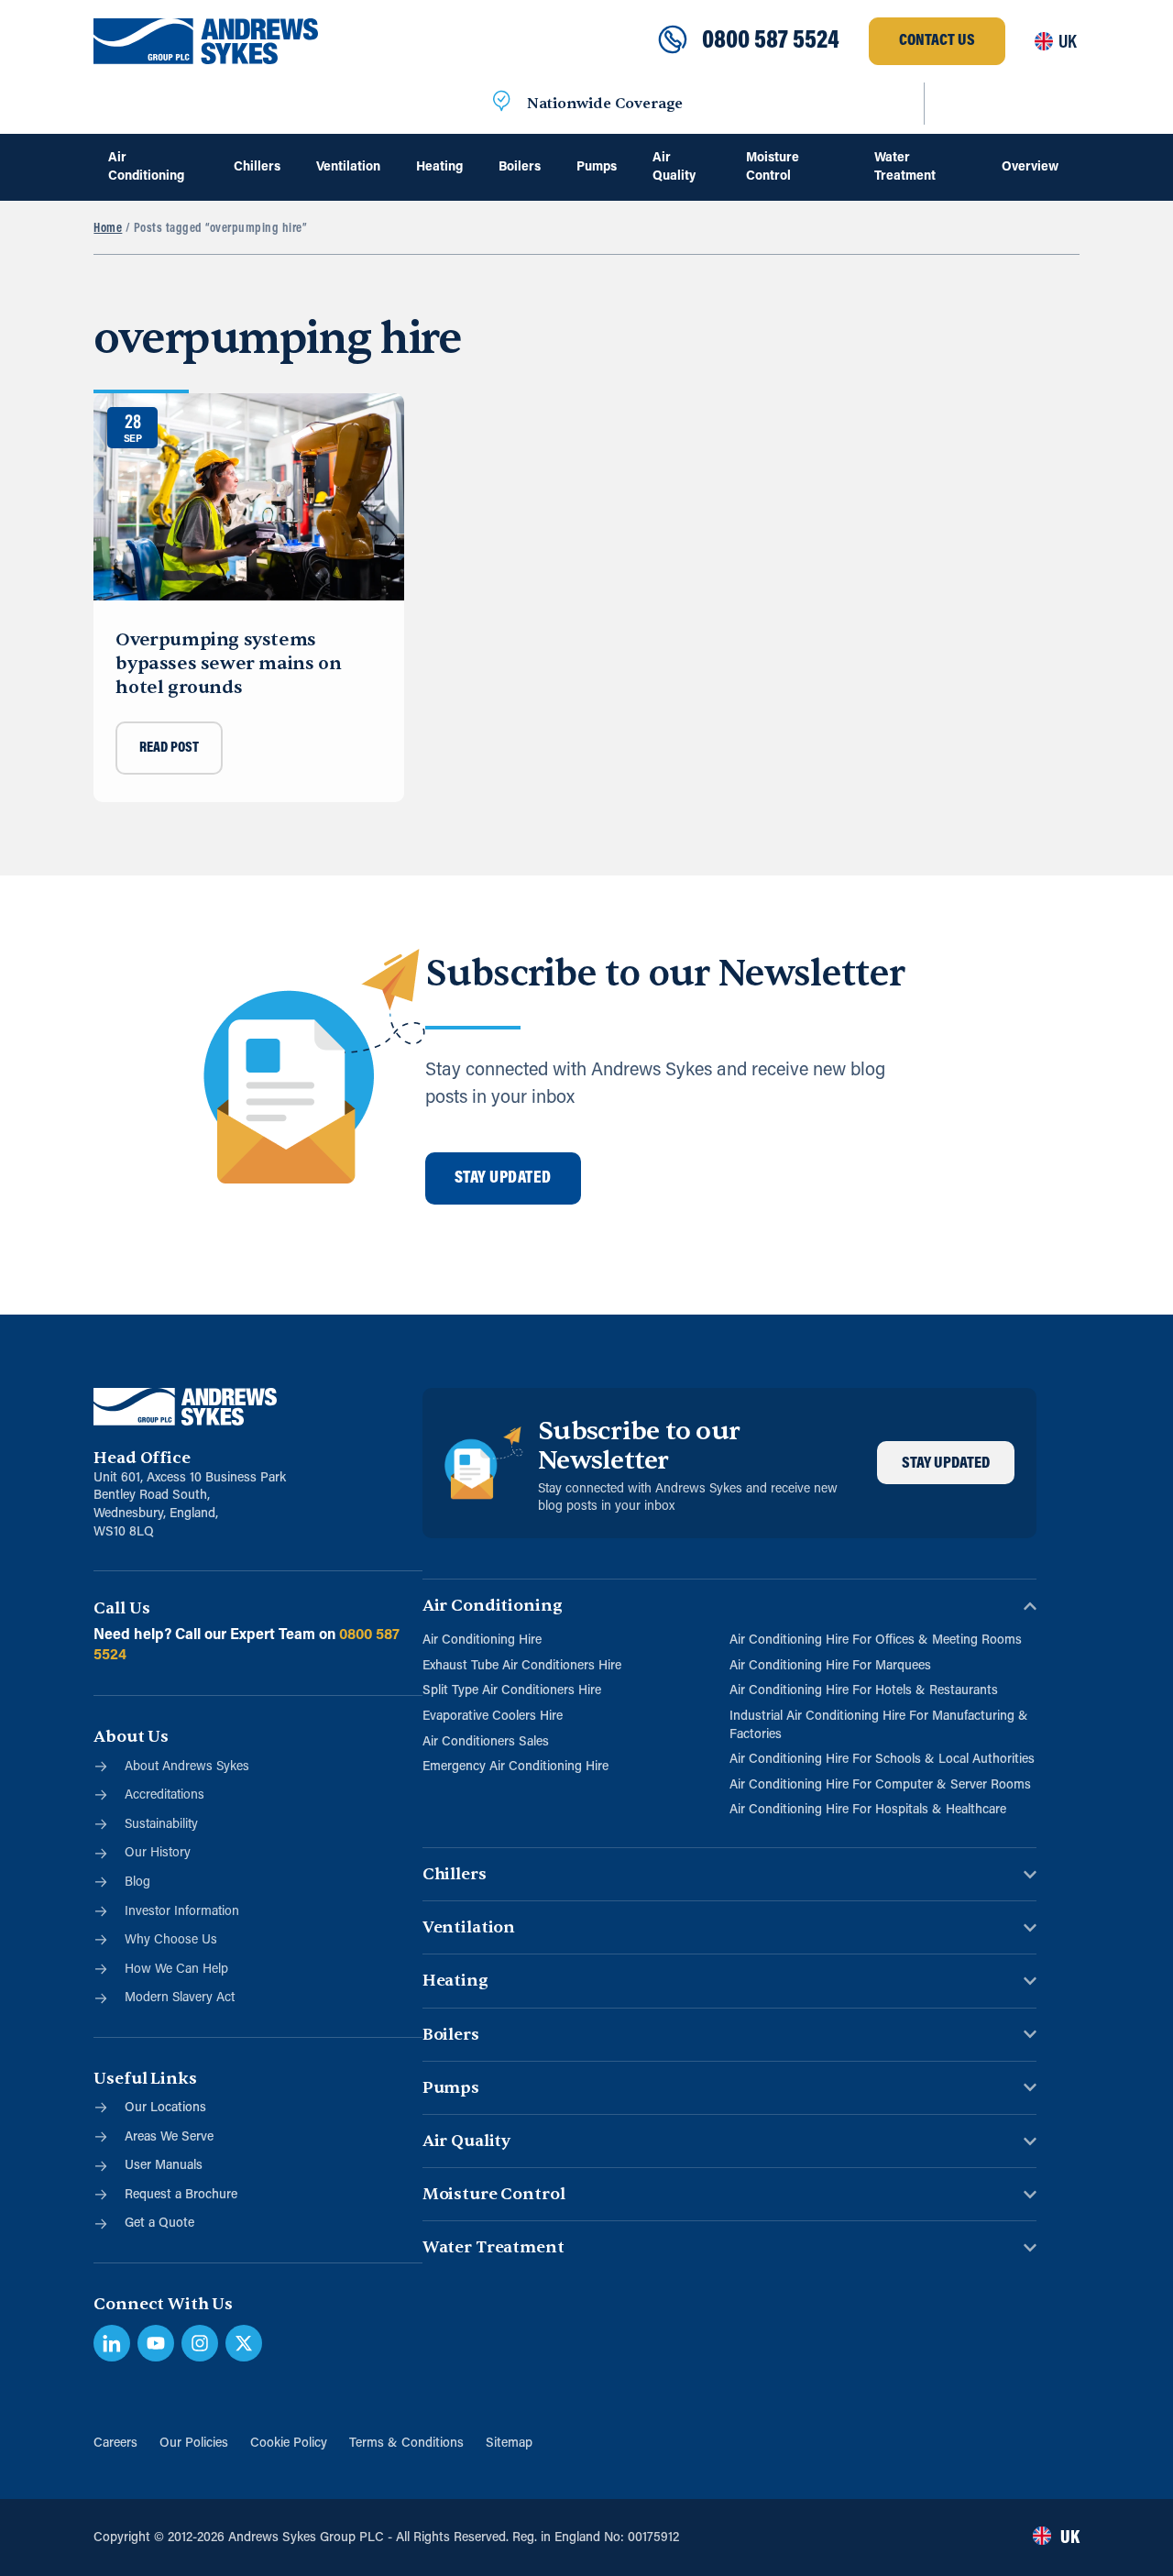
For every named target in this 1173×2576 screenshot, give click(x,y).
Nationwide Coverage (605, 104)
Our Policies (194, 2444)
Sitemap (509, 2444)
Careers (115, 2444)
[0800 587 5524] (673, 41)
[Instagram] (200, 2343)
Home (108, 229)
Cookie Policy (289, 2444)
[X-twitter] (244, 2343)
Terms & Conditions (406, 2444)
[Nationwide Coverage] (501, 104)
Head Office (142, 1458)
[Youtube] (156, 2343)
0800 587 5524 (771, 41)
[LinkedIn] (112, 2343)
